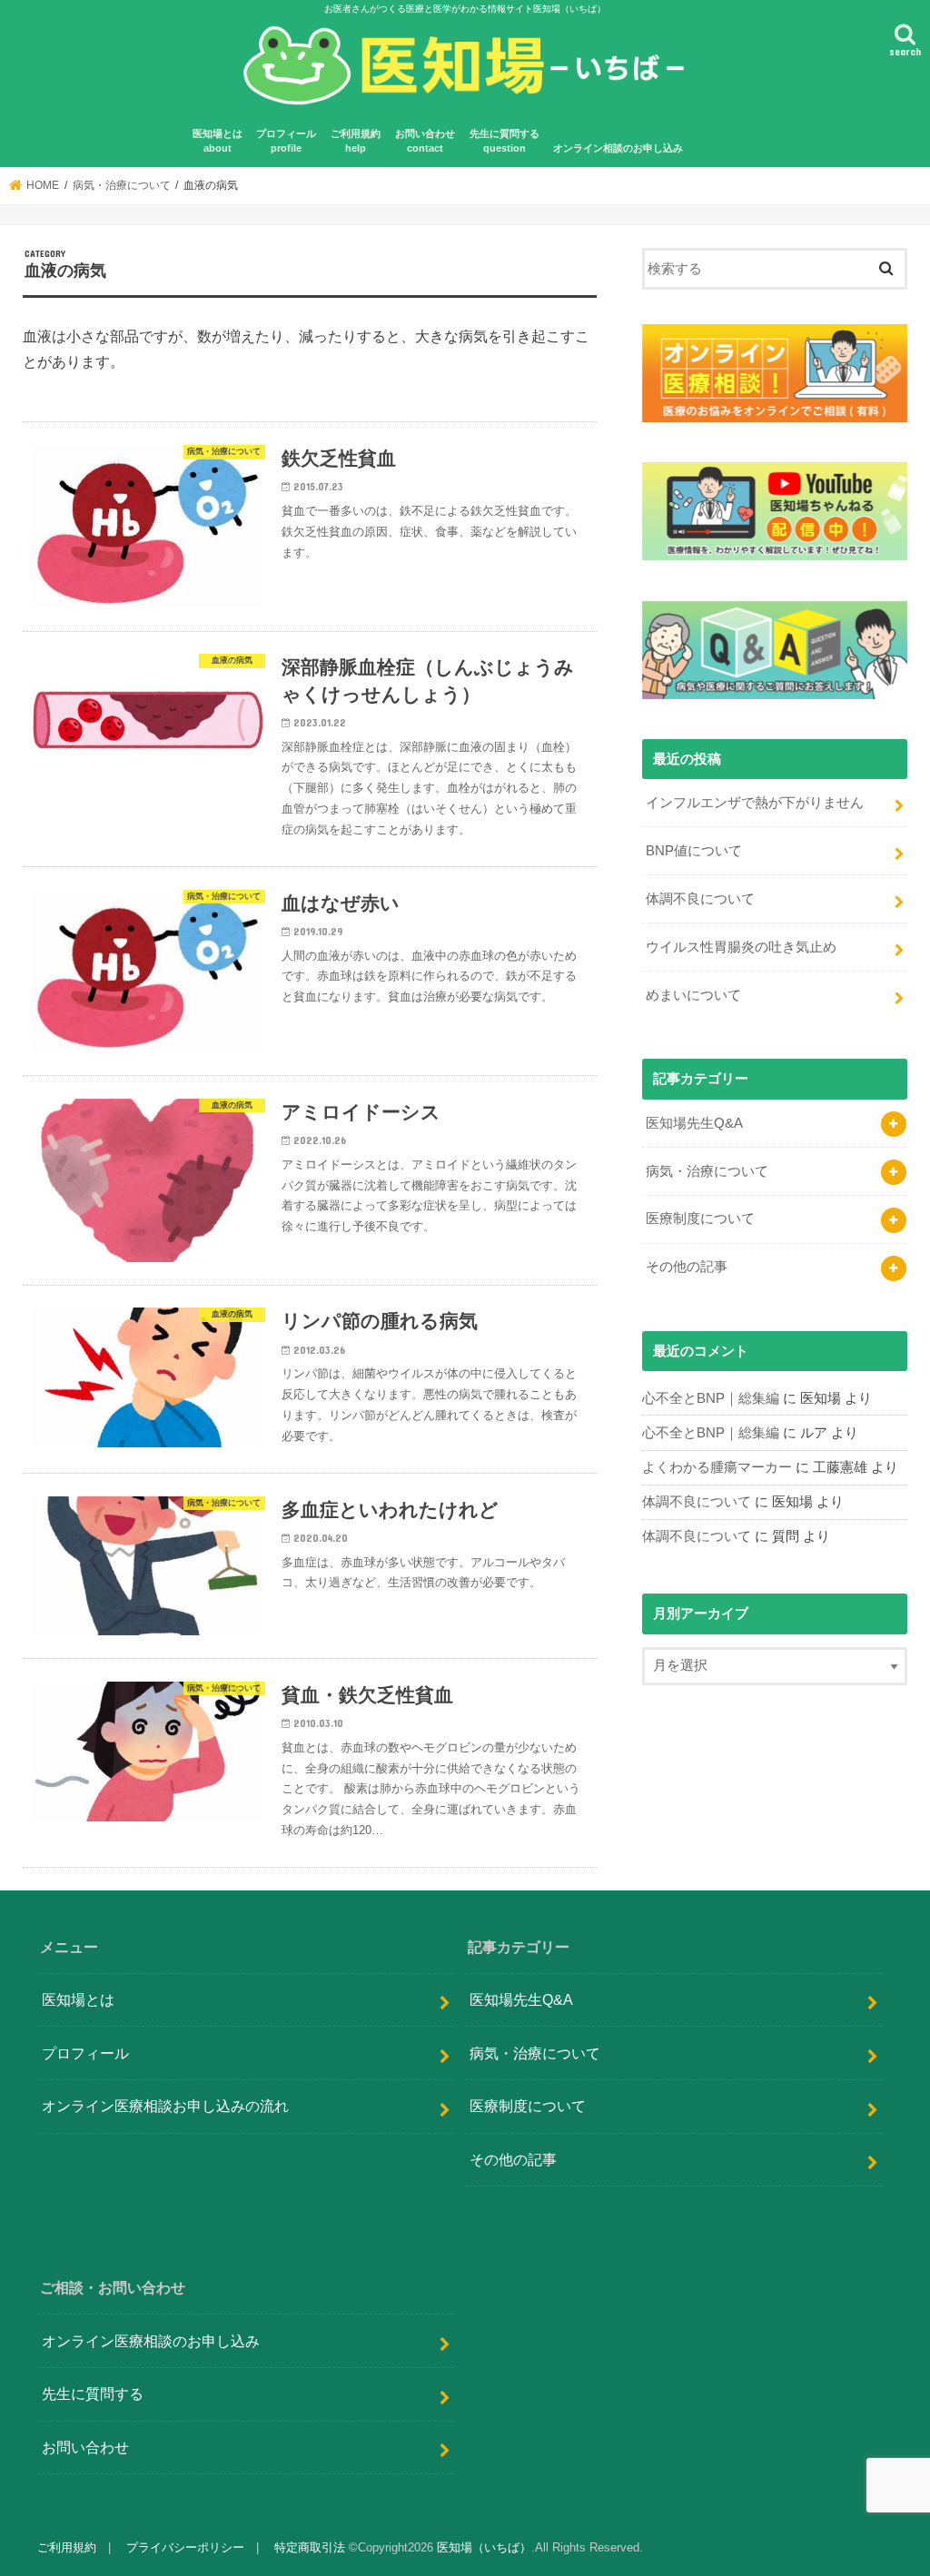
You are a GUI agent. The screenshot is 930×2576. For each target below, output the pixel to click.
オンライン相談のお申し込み (618, 148)
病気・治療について (707, 1171)
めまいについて (693, 995)
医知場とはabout (218, 141)
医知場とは (78, 1999)
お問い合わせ (85, 2447)
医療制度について (700, 1219)
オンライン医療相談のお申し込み (151, 2341)
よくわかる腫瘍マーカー (717, 1467)
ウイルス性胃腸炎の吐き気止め (741, 947)
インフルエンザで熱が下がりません (755, 803)
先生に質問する (93, 2393)
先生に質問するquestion (505, 141)
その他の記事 (687, 1267)
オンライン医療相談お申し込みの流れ (165, 2106)
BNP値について (694, 851)
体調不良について (700, 899)
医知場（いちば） (484, 2547)
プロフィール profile (286, 141)
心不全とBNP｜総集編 (711, 1398)
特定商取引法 (310, 2547)
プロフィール (85, 2053)
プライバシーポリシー (185, 2547)
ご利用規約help (356, 141)
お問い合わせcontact (425, 141)
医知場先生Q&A (694, 1123)
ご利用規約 (67, 2547)
